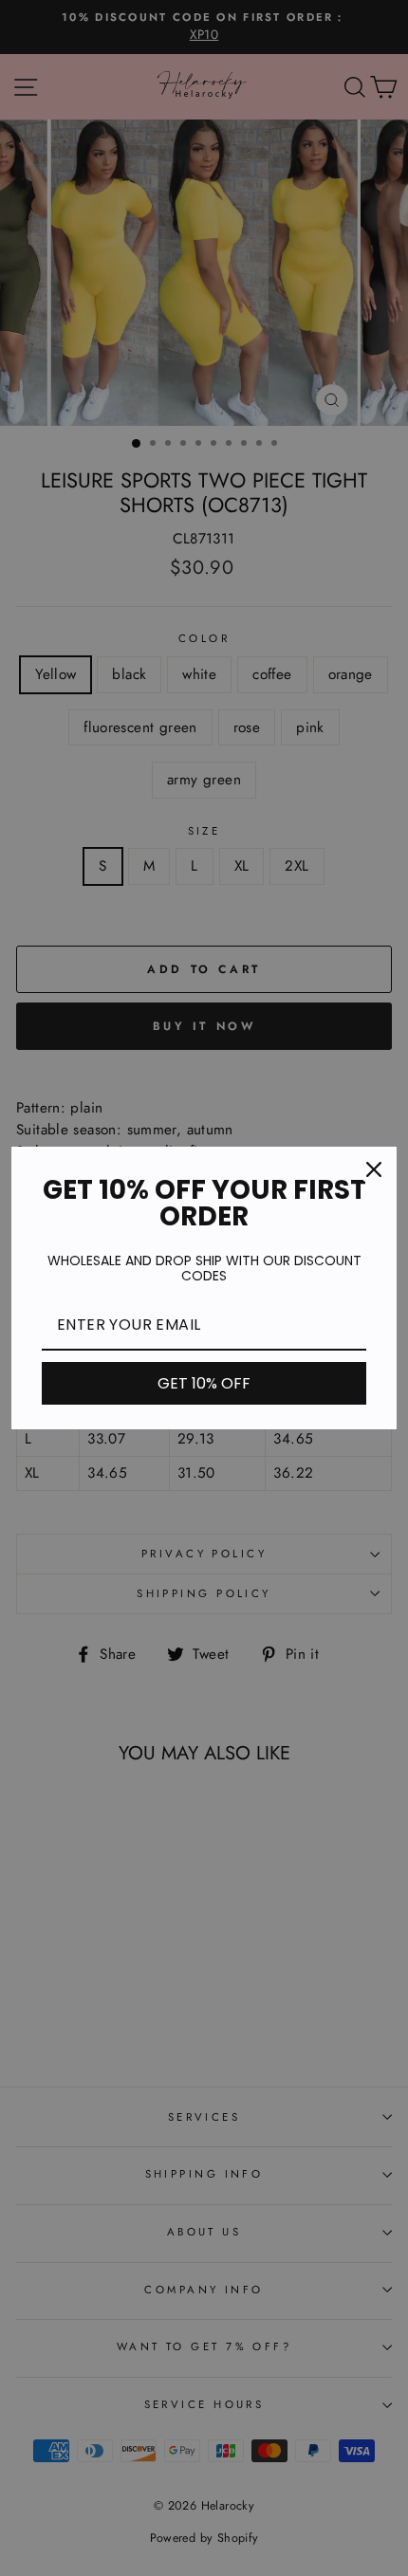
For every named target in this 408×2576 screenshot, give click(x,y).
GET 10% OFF (204, 1383)
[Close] (374, 1169)
